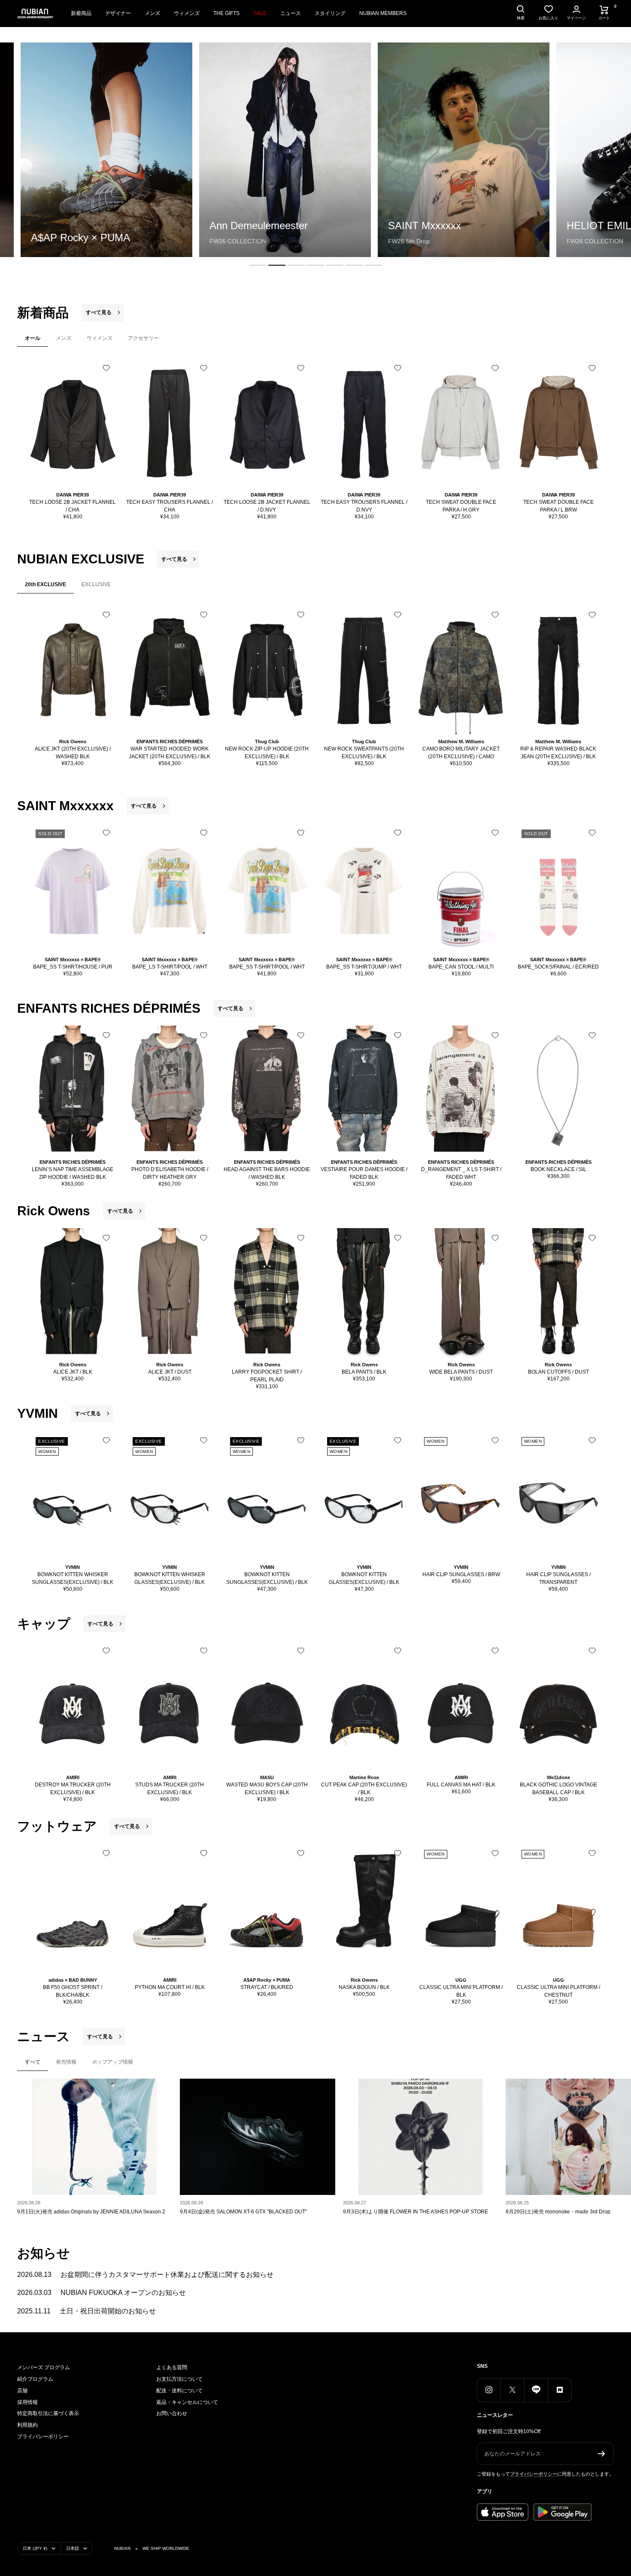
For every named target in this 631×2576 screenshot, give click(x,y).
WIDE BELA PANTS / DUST (461, 1372)
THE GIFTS (226, 13)
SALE (260, 13)
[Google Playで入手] (563, 2512)
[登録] (602, 2454)
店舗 (22, 2391)
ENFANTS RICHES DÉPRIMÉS (170, 742)
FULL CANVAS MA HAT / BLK (461, 1785)
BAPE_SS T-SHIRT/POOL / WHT (267, 967)
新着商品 (81, 13)
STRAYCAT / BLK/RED (267, 1987)
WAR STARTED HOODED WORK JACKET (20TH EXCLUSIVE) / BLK (170, 753)
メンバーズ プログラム (44, 2367)
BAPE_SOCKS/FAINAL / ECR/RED (558, 967)
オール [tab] (33, 338)
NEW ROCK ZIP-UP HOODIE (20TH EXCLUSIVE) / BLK (267, 753)
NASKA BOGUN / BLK (364, 1987)
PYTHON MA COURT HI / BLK (170, 1987)
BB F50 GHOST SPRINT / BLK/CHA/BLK (73, 1991)
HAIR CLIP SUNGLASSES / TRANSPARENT (558, 1578)
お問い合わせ (172, 2413)
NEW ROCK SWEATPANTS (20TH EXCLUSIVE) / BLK (364, 753)
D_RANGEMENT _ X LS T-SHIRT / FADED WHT (461, 1173)
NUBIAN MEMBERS (383, 13)
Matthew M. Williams (461, 742)
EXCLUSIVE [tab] (96, 584)
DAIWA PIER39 (73, 495)
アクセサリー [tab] (143, 338)
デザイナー (118, 13)
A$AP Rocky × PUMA (267, 1980)
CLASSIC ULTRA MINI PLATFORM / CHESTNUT (558, 1991)
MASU (267, 1777)
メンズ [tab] (64, 338)
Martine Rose (364, 1777)
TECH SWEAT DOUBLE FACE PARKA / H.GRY (461, 506)
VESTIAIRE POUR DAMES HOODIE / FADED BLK (364, 1173)
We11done (558, 1777)
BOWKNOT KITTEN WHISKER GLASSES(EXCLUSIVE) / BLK (170, 1578)
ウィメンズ (187, 13)
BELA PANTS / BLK (364, 1372)
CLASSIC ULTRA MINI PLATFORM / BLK (461, 1991)
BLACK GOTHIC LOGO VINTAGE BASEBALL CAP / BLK (558, 1789)
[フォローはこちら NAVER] (560, 2390)
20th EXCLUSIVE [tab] (46, 584)
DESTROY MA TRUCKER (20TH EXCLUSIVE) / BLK (73, 1789)
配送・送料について (179, 2391)
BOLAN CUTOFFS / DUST (558, 1372)
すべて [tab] (33, 2062)
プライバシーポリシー (43, 2437)
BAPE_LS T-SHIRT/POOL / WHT (170, 967)
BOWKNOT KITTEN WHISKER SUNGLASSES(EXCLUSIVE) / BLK (73, 1578)
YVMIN (73, 1567)
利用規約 (27, 2425)
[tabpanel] (315, 439)
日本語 (73, 2548)
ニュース (291, 13)
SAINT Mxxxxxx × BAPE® (73, 960)
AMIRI (73, 1777)
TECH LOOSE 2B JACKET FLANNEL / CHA (73, 506)
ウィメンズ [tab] (100, 338)
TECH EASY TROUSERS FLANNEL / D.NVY (364, 506)
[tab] (258, 265)
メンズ (152, 13)
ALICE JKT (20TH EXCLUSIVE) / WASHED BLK (73, 753)
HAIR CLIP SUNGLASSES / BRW (461, 1574)
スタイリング (330, 13)
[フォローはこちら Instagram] (489, 2390)
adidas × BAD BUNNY (73, 1980)
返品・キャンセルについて (187, 2402)
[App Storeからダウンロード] (503, 2512)
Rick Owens (73, 742)
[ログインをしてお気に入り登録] (106, 368)
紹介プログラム (35, 2379)
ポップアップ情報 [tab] (112, 2062)
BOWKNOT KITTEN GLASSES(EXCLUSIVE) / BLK (364, 1578)
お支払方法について (179, 2379)
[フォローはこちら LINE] (536, 2390)
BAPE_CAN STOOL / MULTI (461, 967)
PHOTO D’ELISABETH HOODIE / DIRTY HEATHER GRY (170, 1173)
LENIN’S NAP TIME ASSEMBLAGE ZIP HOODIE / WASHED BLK (73, 1173)
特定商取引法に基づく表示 (48, 2413)
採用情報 (27, 2402)
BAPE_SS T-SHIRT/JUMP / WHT (364, 967)
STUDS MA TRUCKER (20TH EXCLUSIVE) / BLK (170, 1789)
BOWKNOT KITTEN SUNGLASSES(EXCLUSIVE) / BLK (267, 1578)
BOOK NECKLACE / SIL (558, 1169)
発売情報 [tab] (66, 2062)
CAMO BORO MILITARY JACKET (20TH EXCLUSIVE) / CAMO (461, 753)
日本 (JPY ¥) (35, 2548)
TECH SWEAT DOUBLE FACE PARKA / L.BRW (558, 506)
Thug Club (267, 742)
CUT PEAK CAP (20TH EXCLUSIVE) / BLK (364, 1789)
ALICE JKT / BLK (73, 1372)
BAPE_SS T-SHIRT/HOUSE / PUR (73, 967)
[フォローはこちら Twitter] (512, 2390)
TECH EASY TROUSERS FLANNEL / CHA (170, 506)
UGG (461, 1980)
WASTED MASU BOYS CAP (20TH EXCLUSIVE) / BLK (267, 1789)
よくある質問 (172, 2367)
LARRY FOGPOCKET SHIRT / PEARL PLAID (267, 1376)
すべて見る (99, 312)
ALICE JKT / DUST (170, 1372)
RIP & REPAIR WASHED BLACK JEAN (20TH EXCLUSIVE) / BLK (558, 753)
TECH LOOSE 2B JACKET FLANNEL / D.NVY (267, 506)
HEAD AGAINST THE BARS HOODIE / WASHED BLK (267, 1173)
